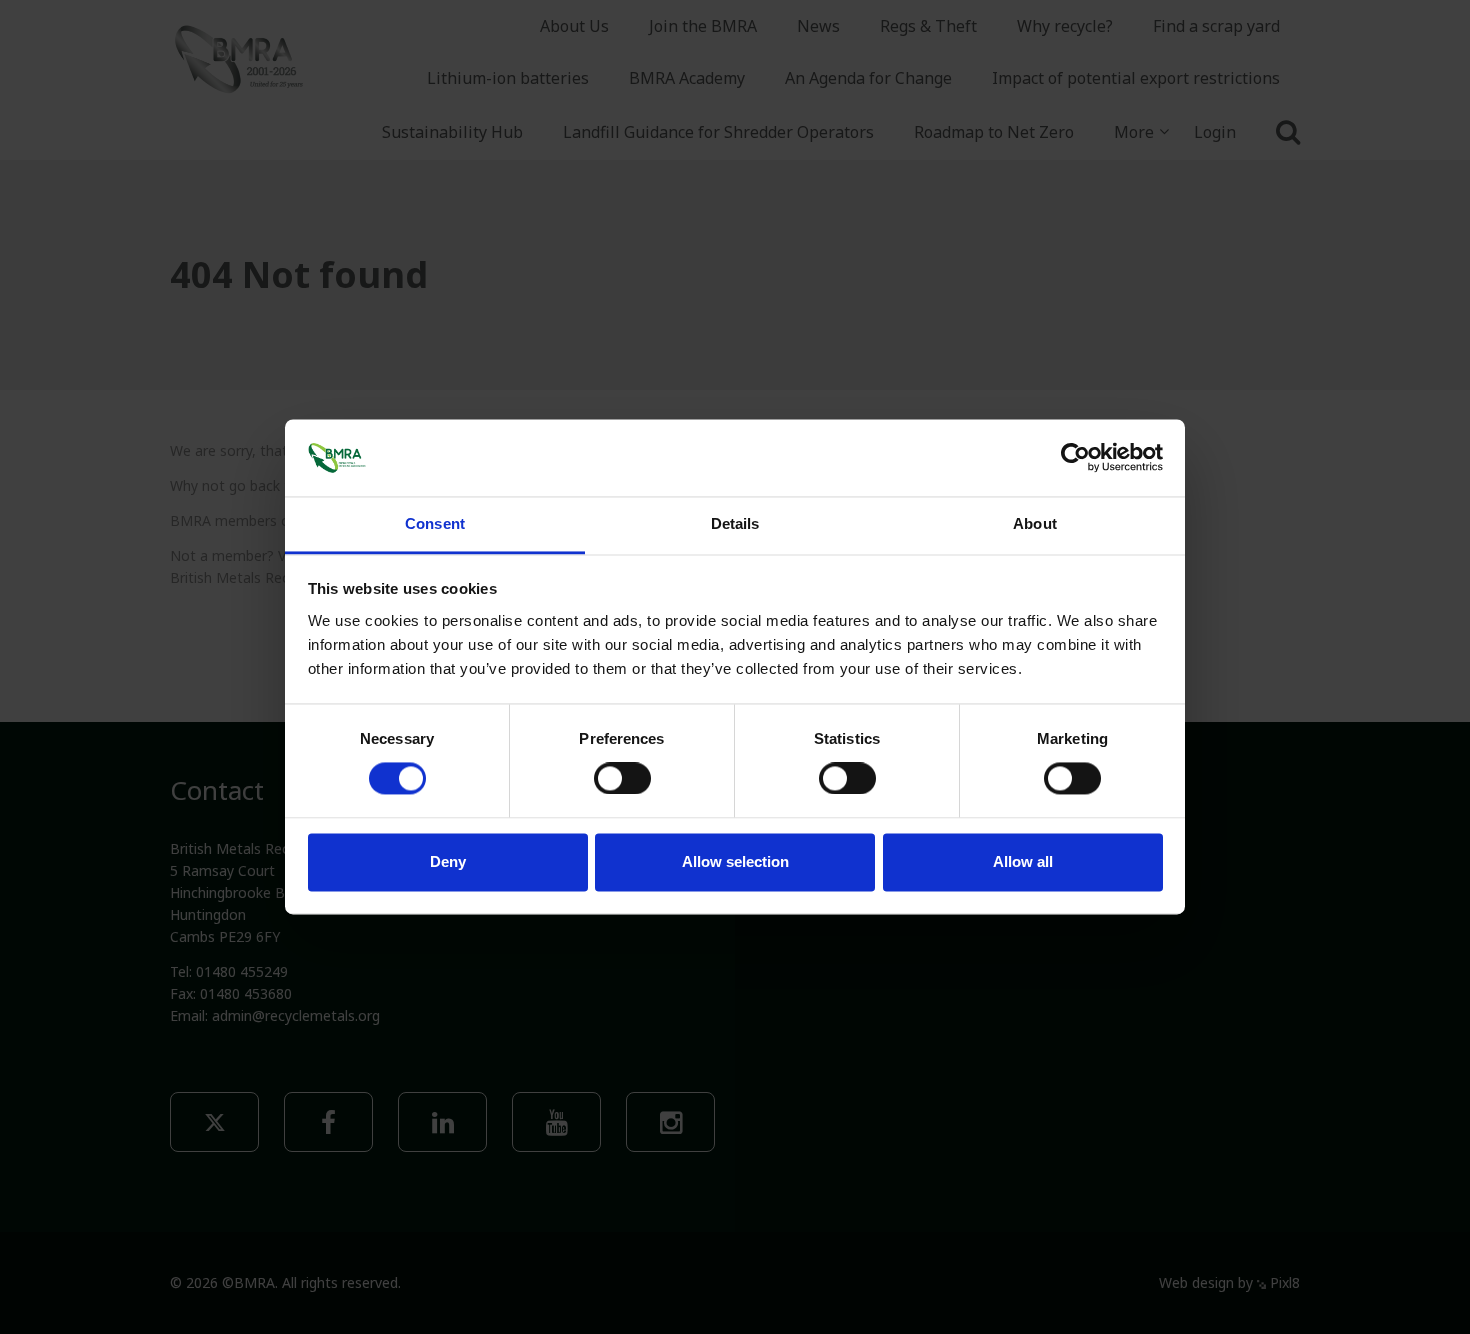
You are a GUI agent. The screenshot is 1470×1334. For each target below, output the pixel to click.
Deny (448, 861)
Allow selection (735, 861)
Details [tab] (735, 523)
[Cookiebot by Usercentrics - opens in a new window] (1075, 458)
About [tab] (1035, 523)
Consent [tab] (435, 523)
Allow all (1023, 861)
